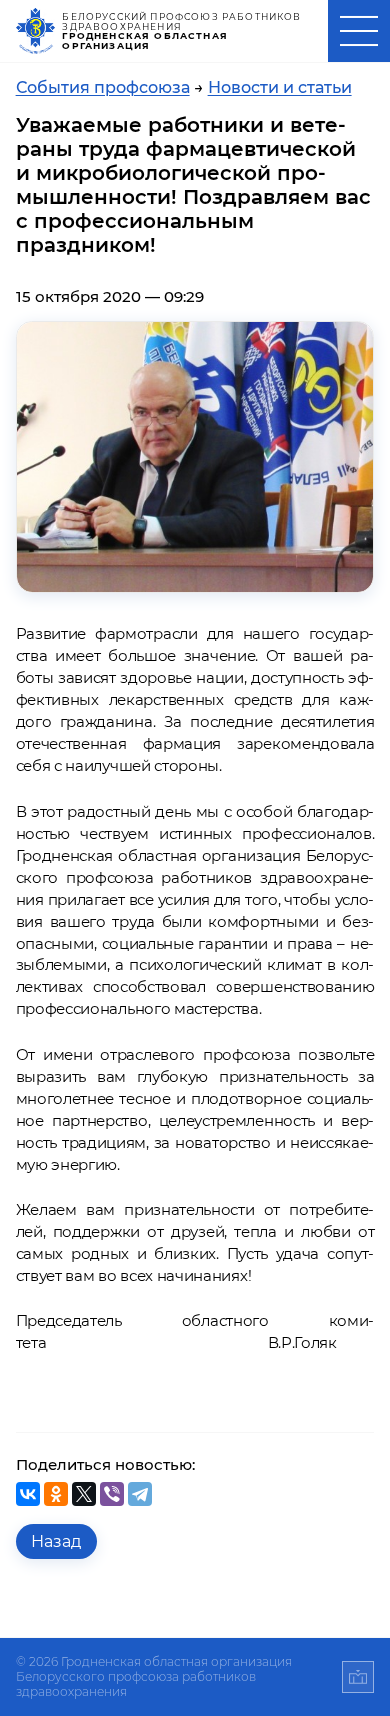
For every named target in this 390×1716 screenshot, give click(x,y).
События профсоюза (103, 87)
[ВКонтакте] (28, 1494)
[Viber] (112, 1494)
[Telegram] (140, 1494)
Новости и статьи (280, 87)
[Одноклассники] (56, 1494)
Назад (56, 1541)
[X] (84, 1494)
